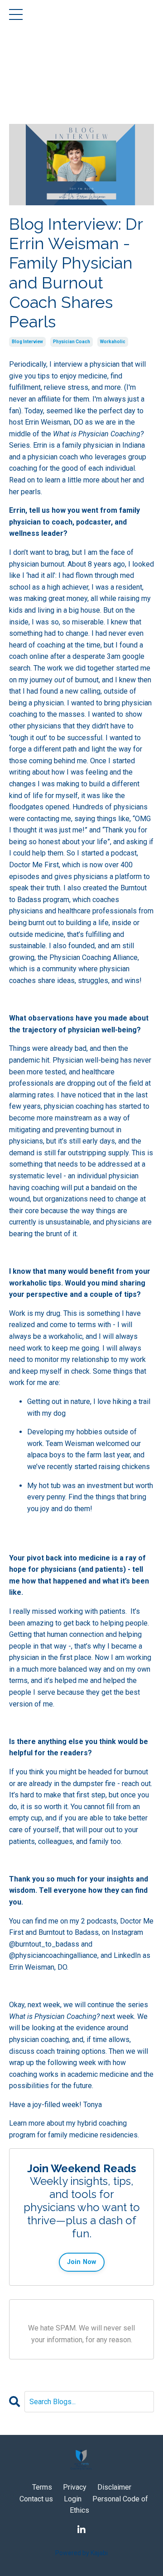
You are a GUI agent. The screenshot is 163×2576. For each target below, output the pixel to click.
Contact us (37, 2499)
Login (73, 2499)
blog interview (27, 342)
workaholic (113, 342)
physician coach (72, 342)
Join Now (82, 2262)
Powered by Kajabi (81, 2553)
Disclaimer (114, 2487)
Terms (42, 2487)
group (137, 457)
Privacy (75, 2487)
